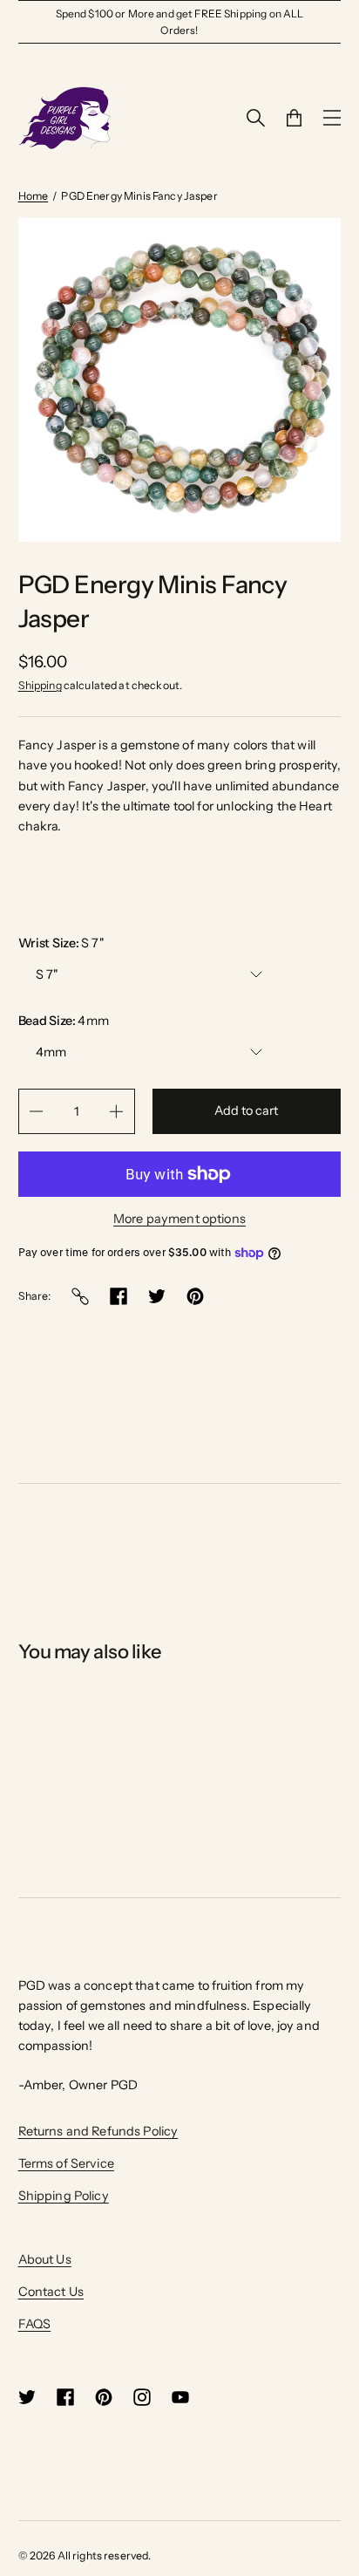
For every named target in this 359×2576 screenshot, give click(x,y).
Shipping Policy (64, 2196)
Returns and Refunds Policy (98, 2131)
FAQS (35, 2324)
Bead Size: (64, 1021)
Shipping (40, 685)
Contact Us (51, 2292)
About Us (45, 2259)
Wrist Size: (61, 943)
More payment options (179, 1219)
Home (34, 196)
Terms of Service (66, 2163)
